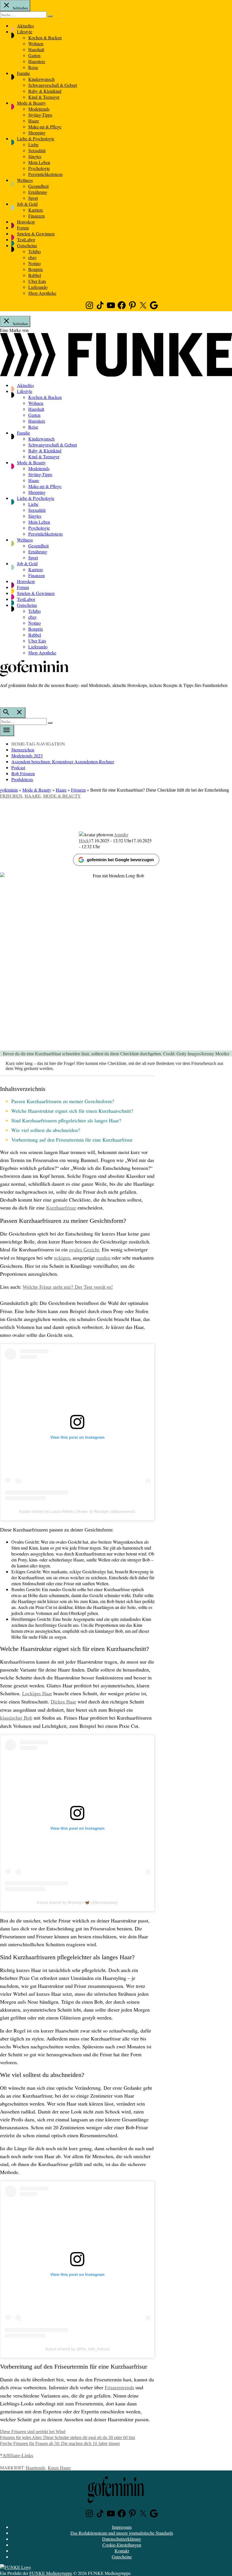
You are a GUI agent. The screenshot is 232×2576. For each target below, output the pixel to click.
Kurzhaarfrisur (61, 1208)
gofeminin (9, 790)
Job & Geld (27, 204)
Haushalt (36, 49)
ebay (33, 257)
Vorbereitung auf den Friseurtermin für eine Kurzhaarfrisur (72, 1140)
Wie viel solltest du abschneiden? (46, 1130)
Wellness (25, 180)
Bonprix (36, 269)
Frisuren (78, 790)
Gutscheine (27, 245)
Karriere (36, 210)
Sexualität (37, 150)
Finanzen (36, 216)
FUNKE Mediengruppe (51, 2573)
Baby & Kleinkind (45, 91)
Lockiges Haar (37, 1694)
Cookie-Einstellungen (122, 2545)
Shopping (37, 133)
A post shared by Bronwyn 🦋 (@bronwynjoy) (77, 1902)
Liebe (33, 144)
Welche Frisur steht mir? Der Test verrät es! (68, 1287)
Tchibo (35, 251)
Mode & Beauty (31, 103)
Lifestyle (25, 32)
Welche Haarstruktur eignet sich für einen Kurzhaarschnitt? (72, 1111)
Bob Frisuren (23, 773)
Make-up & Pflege (45, 127)
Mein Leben (39, 162)
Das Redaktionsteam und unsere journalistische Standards (122, 2533)
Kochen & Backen (45, 37)
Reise (33, 67)
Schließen (20, 8)
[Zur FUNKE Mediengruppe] (116, 375)
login (3, 697)
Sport (33, 198)
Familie (23, 73)
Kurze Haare (59, 2467)
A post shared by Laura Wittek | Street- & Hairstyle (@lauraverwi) (77, 1511)
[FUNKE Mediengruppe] (15, 2567)
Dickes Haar (63, 1702)
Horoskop (26, 222)
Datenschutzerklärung (122, 2539)
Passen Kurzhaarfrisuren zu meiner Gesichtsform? (63, 1101)
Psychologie (39, 168)
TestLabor (26, 239)
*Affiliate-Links (17, 2455)
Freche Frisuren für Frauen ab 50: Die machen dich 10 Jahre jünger (60, 2443)
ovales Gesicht (84, 1250)
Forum (23, 228)
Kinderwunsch (41, 79)
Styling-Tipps (40, 115)
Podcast (18, 767)
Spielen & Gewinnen (36, 234)
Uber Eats (37, 281)
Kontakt (122, 2551)
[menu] (7, 731)
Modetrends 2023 (27, 756)
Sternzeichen (23, 750)
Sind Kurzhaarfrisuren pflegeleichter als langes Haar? (66, 1120)
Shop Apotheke (42, 293)
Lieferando (38, 287)
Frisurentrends (119, 2388)
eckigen (62, 1258)
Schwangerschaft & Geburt (53, 85)
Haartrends (36, 2467)
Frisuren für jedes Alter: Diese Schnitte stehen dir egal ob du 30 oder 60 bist (67, 2438)
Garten (34, 55)
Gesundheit (38, 186)
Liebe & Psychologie (36, 138)
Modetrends (39, 109)
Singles (35, 156)
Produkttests (22, 779)
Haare (34, 121)
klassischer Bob (16, 1718)
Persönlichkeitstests (46, 174)
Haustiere (37, 61)
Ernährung (38, 192)
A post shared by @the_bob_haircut (77, 2349)
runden (103, 1258)
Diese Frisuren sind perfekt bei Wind (33, 2432)
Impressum (122, 2527)
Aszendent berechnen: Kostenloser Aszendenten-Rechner (63, 761)
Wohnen (36, 43)
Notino (35, 263)
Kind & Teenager (44, 97)
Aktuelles (25, 26)
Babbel (35, 275)
